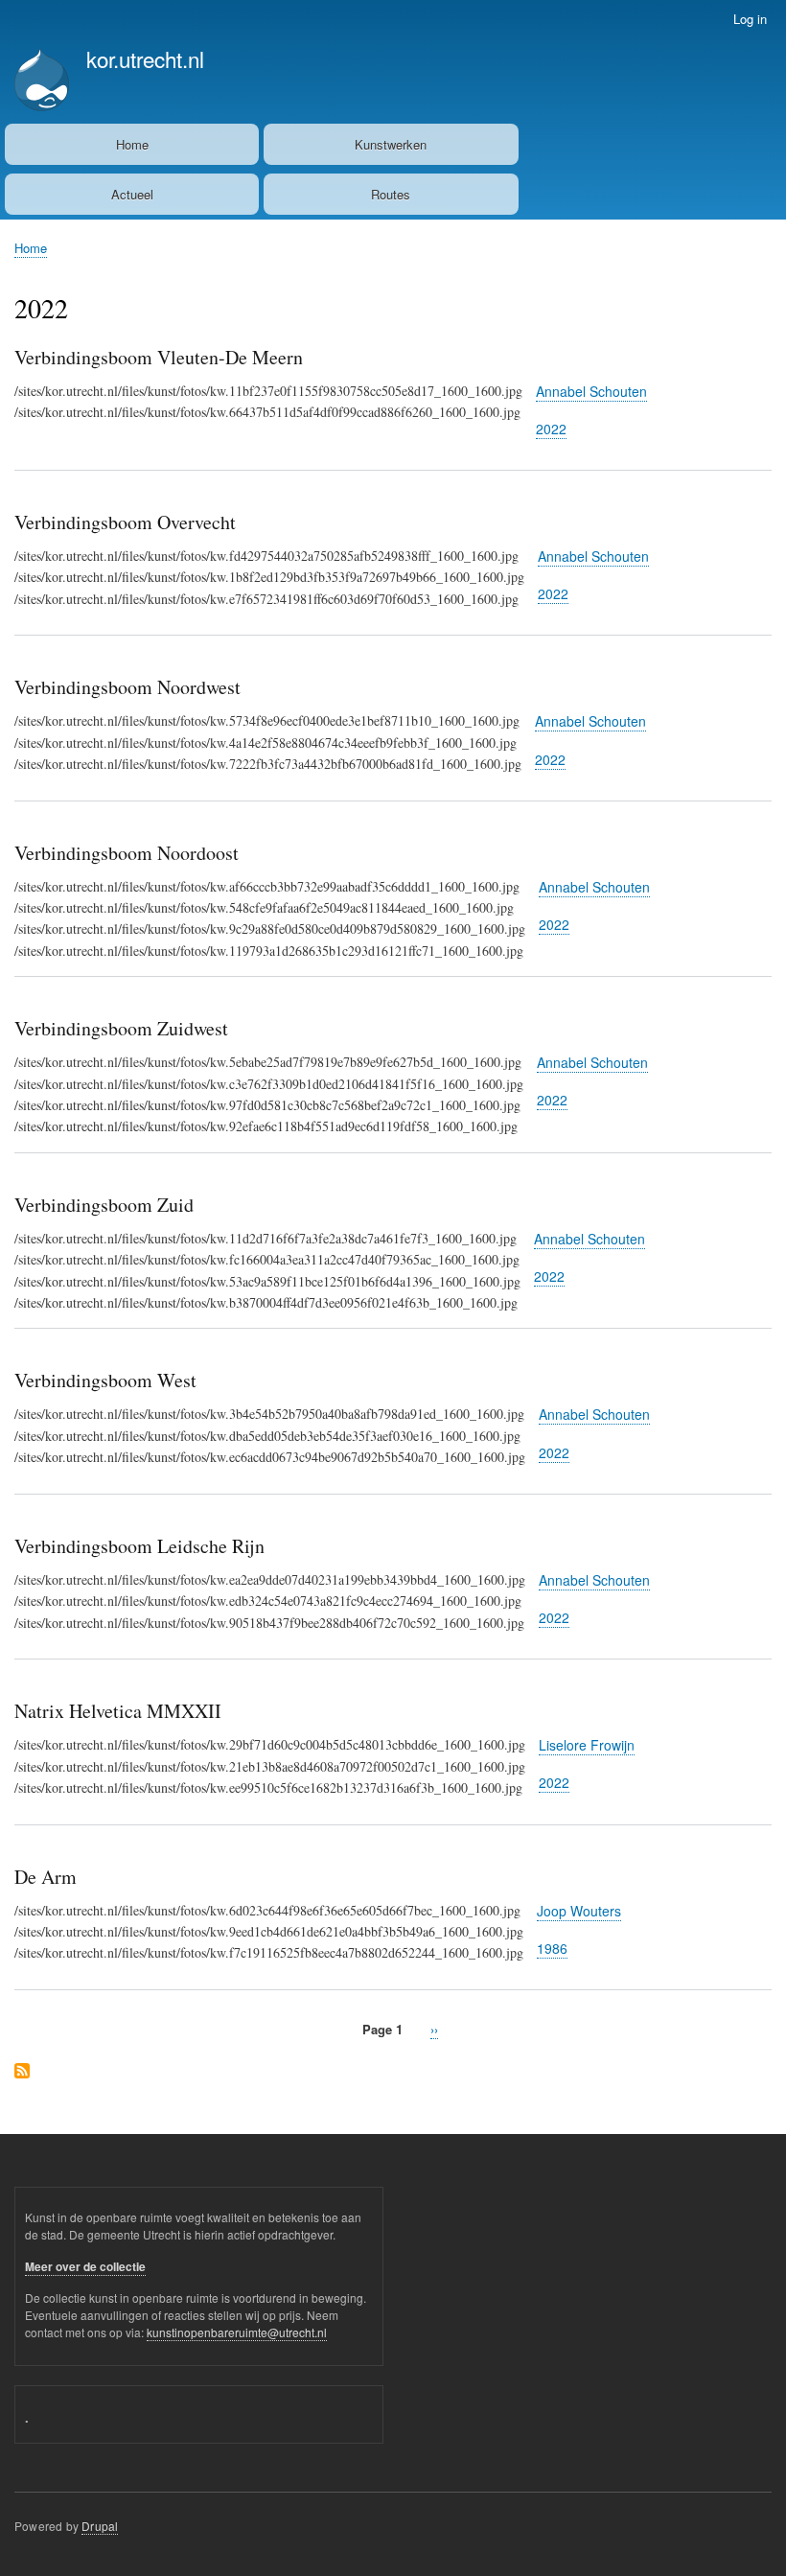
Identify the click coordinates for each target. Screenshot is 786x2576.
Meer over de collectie (85, 2267)
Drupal (100, 2526)
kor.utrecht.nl (145, 58)
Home (132, 144)
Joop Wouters (579, 1911)
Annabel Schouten (591, 391)
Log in (750, 19)
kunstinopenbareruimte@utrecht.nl (237, 2332)
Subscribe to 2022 (22, 2072)
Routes (391, 194)
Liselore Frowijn (587, 1745)
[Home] (42, 82)
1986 (552, 1948)
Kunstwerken (391, 144)
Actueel (132, 194)
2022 (551, 429)
